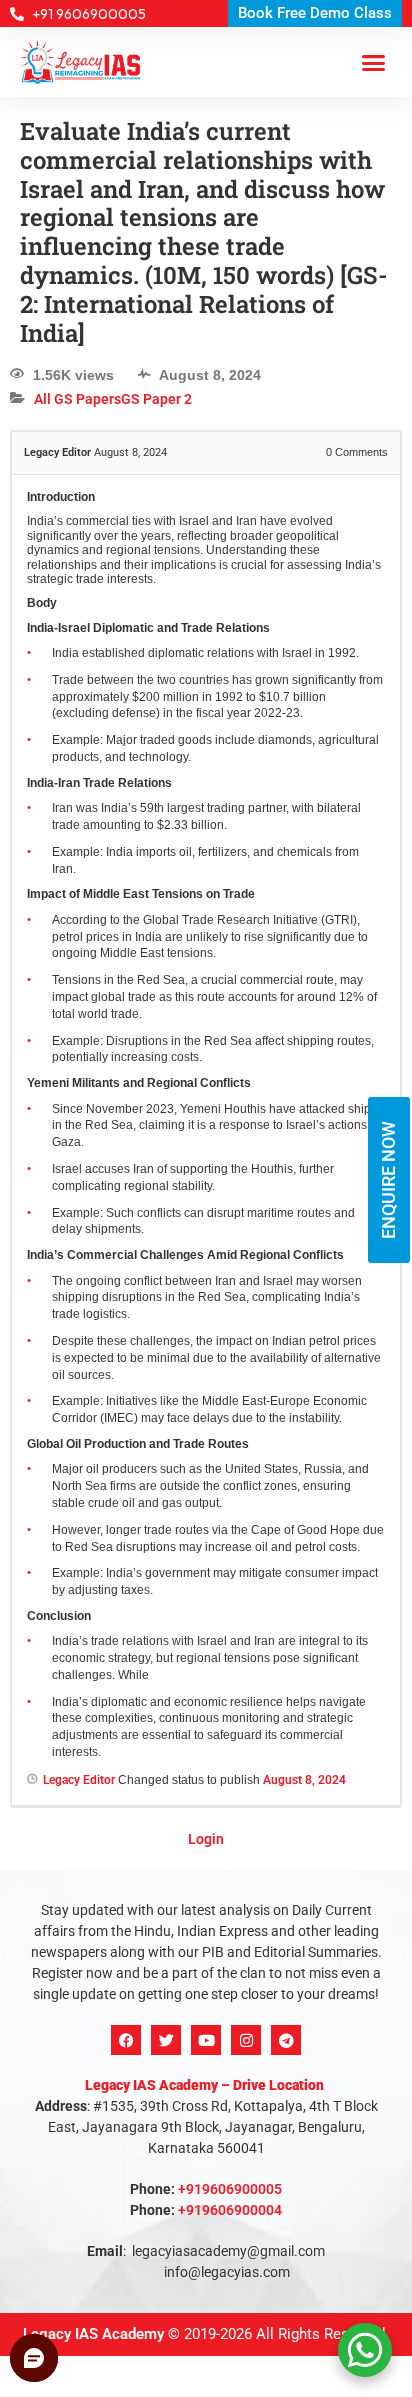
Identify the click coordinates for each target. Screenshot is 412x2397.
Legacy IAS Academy (93, 2334)
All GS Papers (77, 399)
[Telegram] (286, 2040)
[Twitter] (166, 2040)
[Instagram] (246, 2040)
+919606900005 (230, 2189)
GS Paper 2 (156, 399)
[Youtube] (206, 2040)
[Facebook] (126, 2040)
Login (206, 1839)
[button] (374, 62)
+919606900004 (230, 2210)
